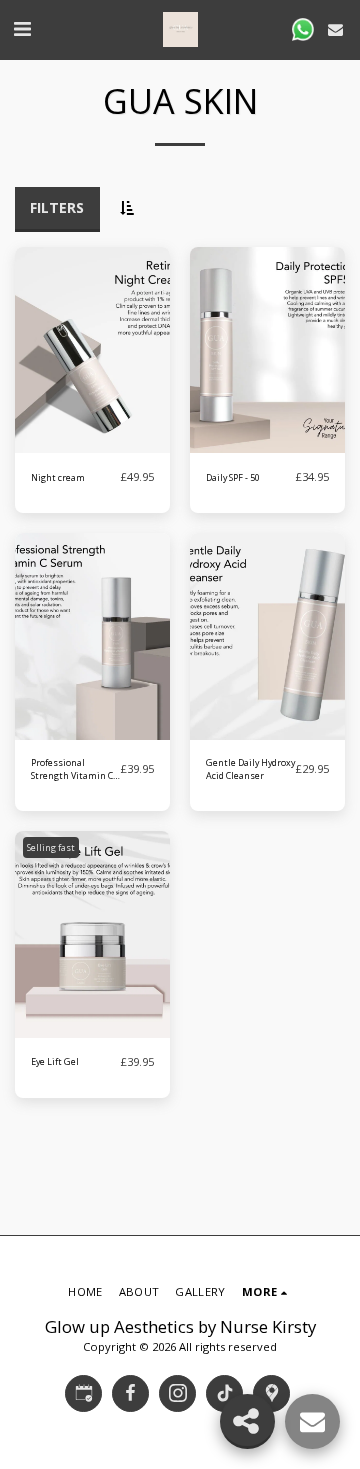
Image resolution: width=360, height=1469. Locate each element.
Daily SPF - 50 (233, 477)
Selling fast (51, 847)
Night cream (58, 477)
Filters (57, 207)
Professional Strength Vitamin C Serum (72, 769)
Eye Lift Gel (55, 1061)
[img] (92, 350)
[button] (22, 28)
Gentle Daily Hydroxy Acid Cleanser (250, 769)
